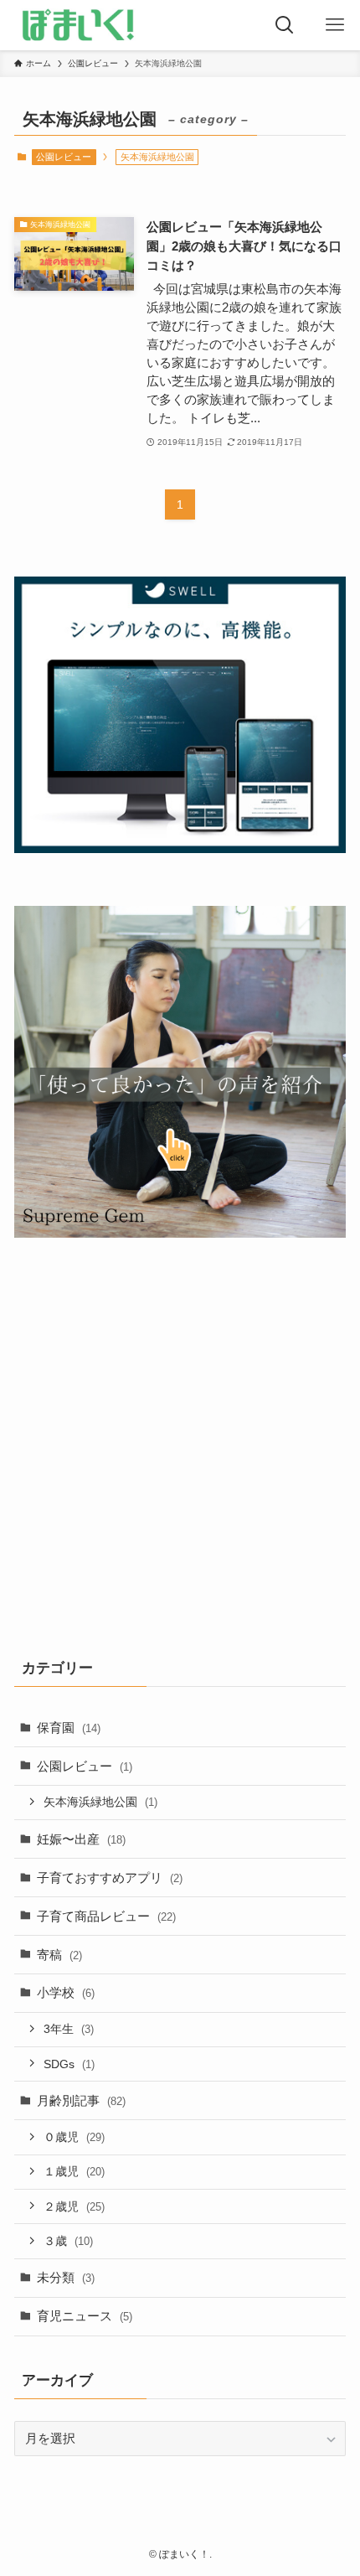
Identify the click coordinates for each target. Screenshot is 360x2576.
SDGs (69, 2064)
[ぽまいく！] (78, 25)
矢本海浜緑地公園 (100, 1802)
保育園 (69, 1728)
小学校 (66, 1992)
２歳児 (74, 2206)
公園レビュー (64, 157)
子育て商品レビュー (106, 1916)
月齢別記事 (81, 2100)
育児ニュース (85, 2316)
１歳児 (74, 2171)
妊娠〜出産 (81, 1839)
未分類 (66, 2277)
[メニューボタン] (335, 25)
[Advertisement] (180, 1444)
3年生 (69, 2029)
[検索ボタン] (285, 25)
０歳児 (74, 2137)
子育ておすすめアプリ (110, 1878)
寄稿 (59, 1955)
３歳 (68, 2241)
